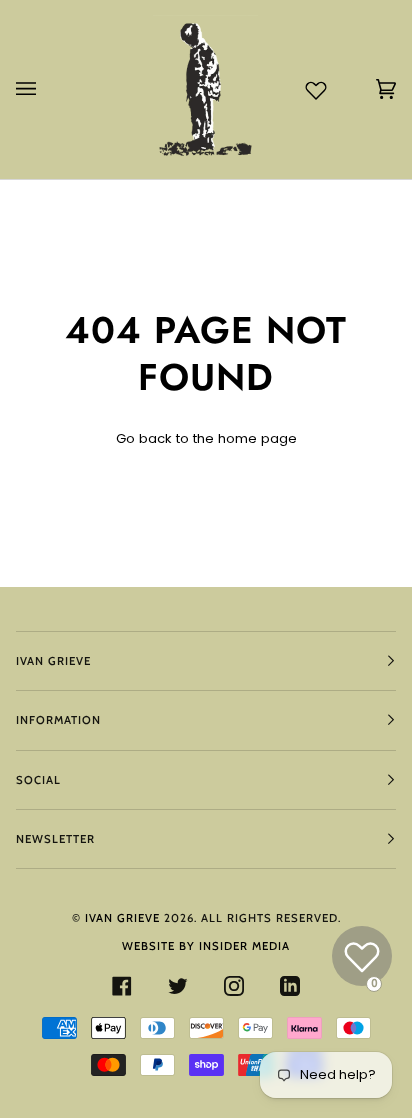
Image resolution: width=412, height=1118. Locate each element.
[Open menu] (46, 89)
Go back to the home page (206, 438)
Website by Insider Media (206, 946)
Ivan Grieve (122, 918)
